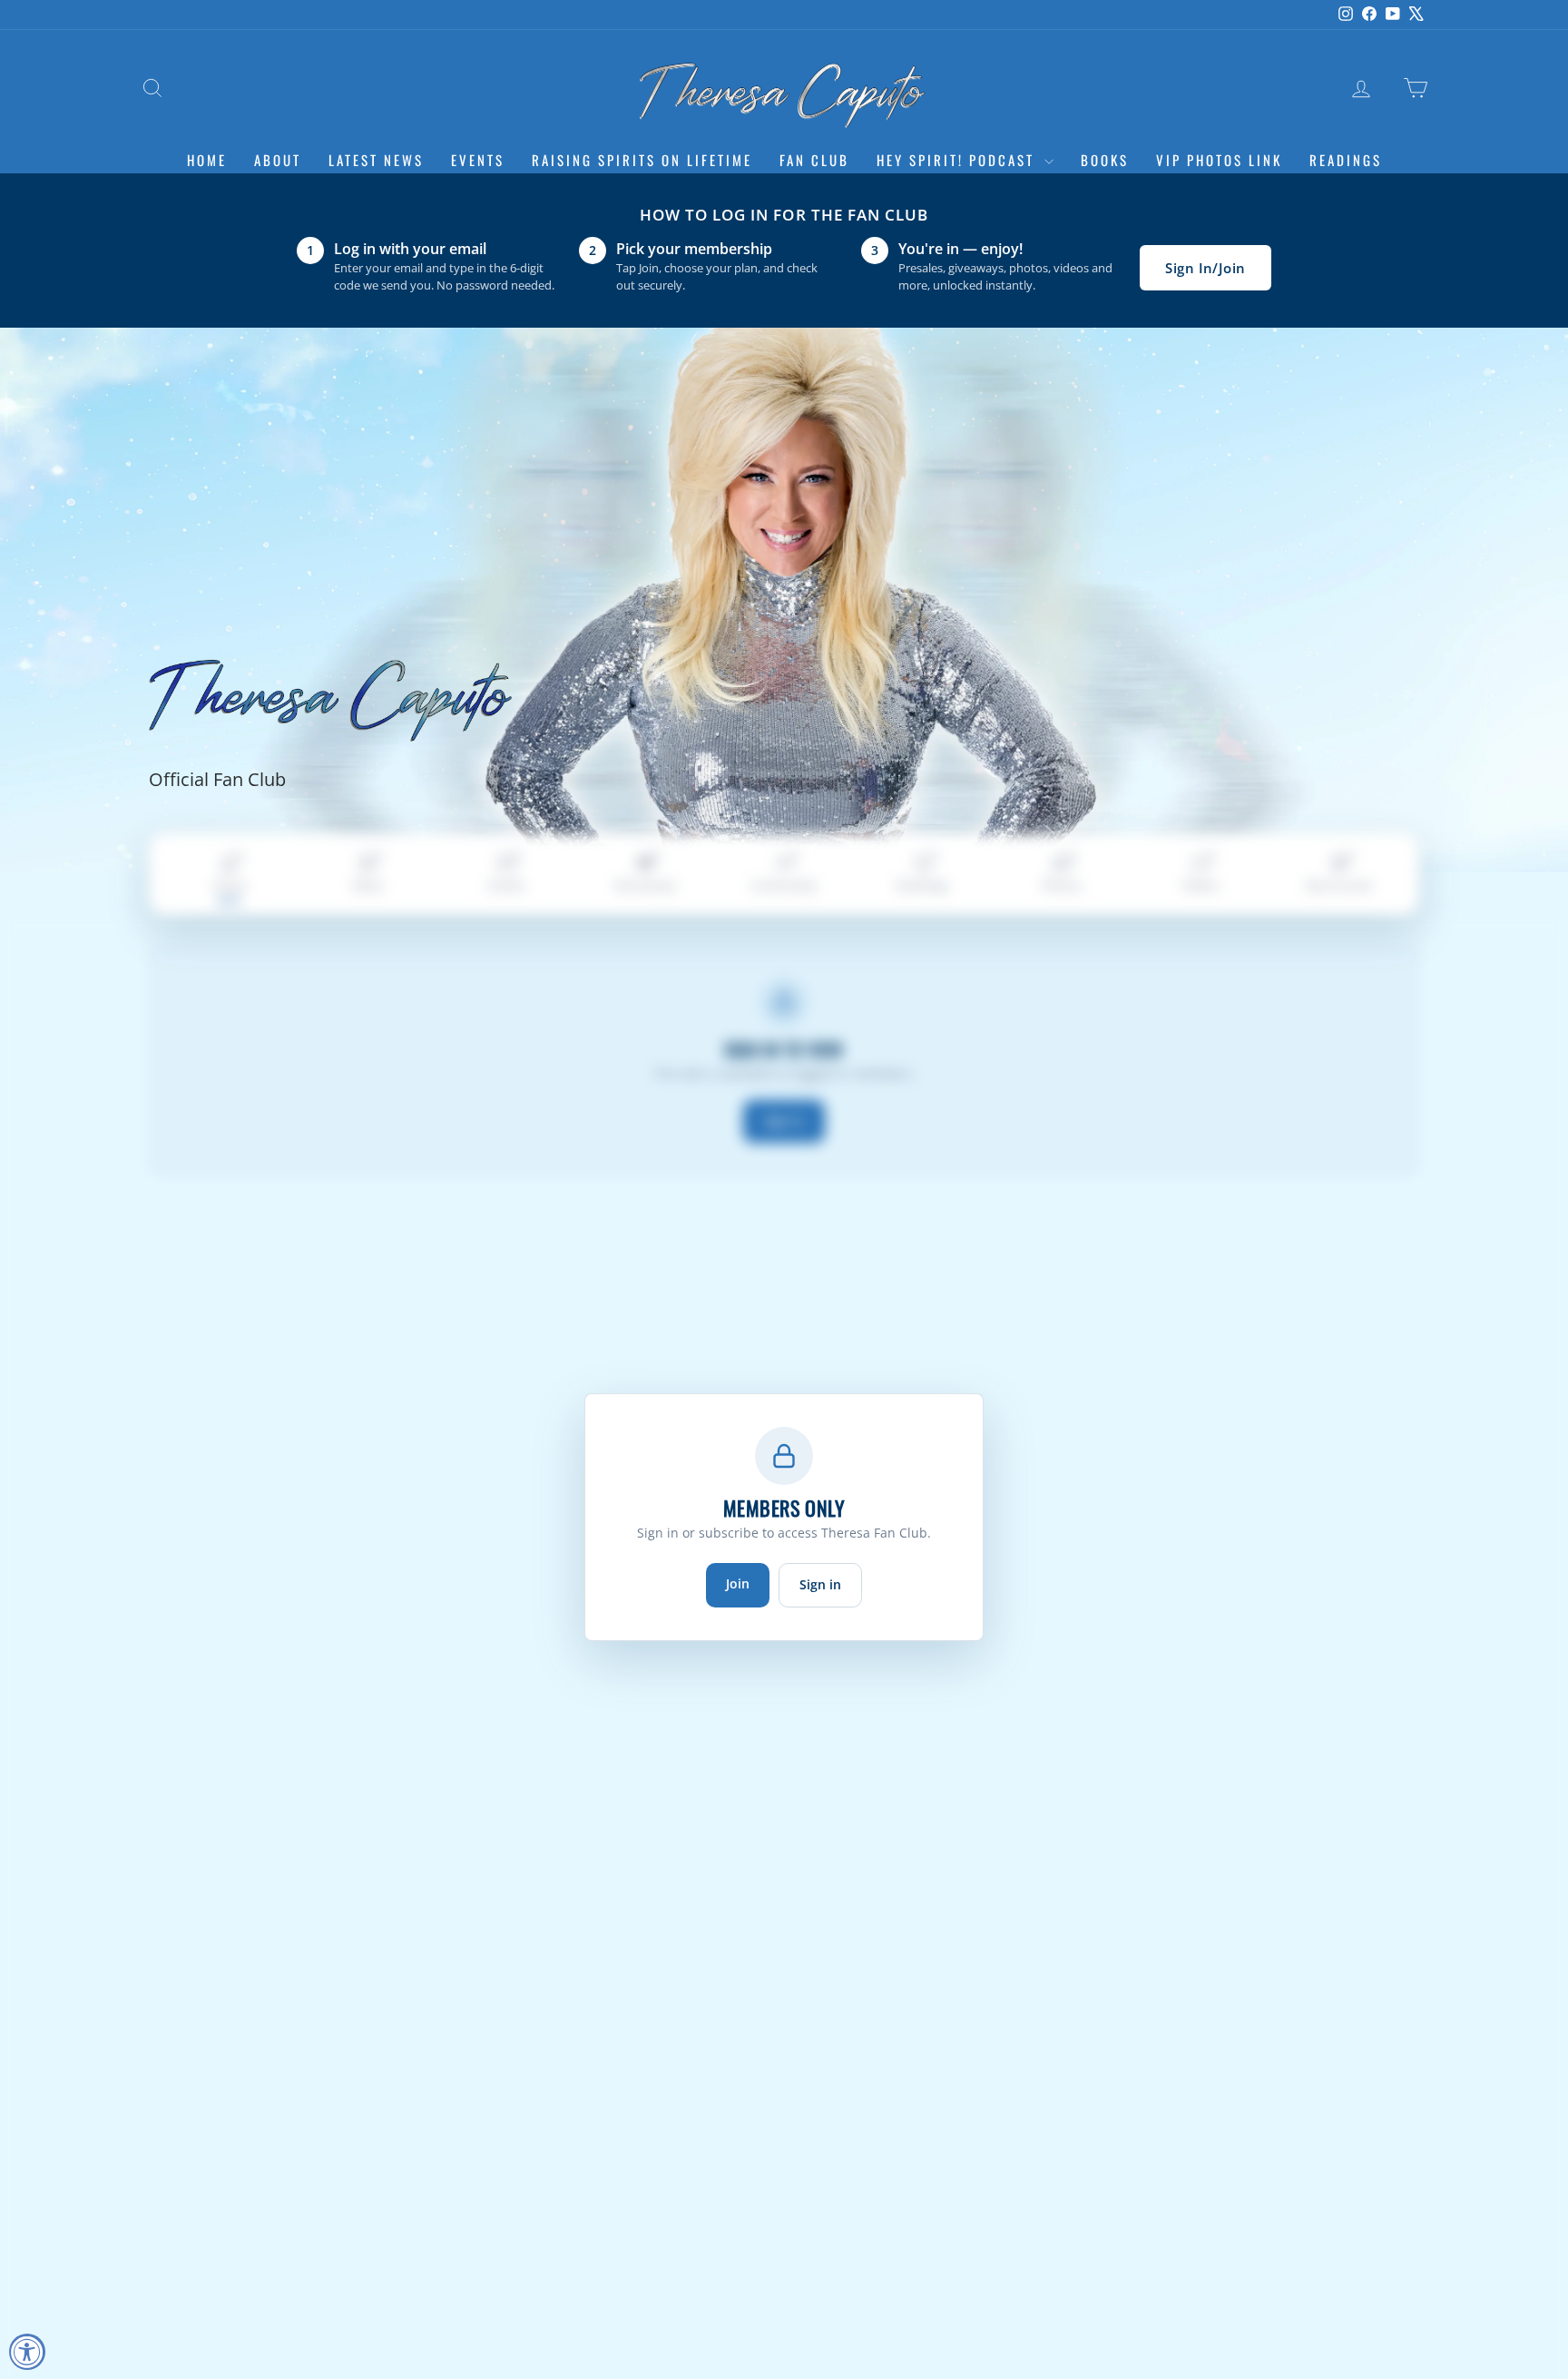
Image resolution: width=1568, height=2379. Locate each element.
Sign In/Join (1205, 268)
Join (738, 1583)
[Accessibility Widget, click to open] (27, 2352)
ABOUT (278, 160)
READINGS (1346, 160)
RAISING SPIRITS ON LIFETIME (642, 160)
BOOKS (1105, 160)
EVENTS (478, 160)
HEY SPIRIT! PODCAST (958, 160)
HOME (207, 160)
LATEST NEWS (376, 160)
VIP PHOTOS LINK (1219, 160)
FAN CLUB (814, 160)
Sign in (820, 1584)
